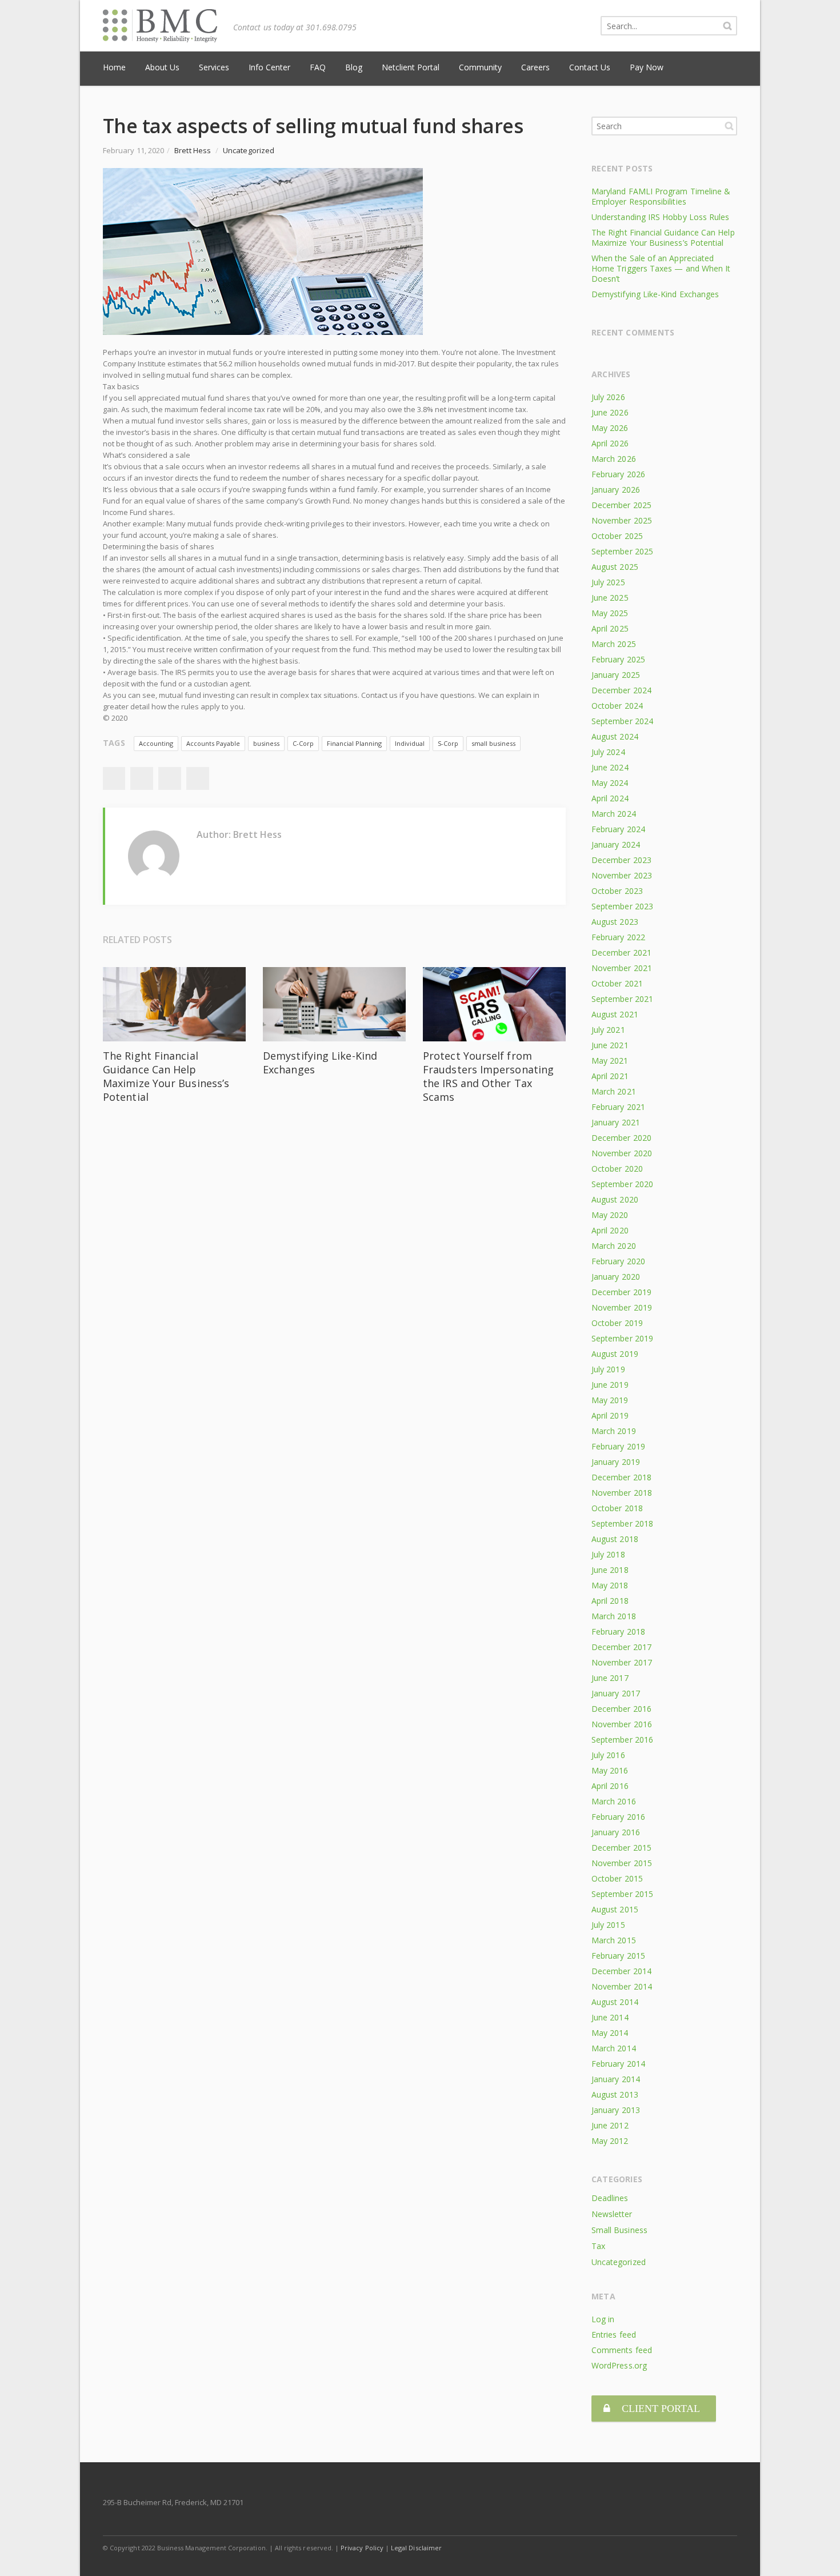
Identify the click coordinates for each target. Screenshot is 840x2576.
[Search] (727, 26)
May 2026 (610, 428)
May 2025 (610, 613)
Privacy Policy (362, 2548)
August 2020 (615, 1199)
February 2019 (618, 1446)
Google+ (170, 778)
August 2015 (615, 1909)
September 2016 (622, 1740)
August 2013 (615, 2094)
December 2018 (621, 1477)
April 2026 (610, 443)
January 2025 (616, 675)
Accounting (156, 743)
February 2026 (618, 474)
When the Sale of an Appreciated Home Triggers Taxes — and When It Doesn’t (661, 268)
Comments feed (622, 2350)
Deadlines (610, 2198)
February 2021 (618, 1107)
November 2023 (622, 875)
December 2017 (621, 1647)
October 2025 (617, 536)
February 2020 (618, 1261)
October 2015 (617, 1878)
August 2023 (615, 922)
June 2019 (610, 1385)
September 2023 (622, 906)
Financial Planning (354, 743)
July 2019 (608, 1369)
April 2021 (610, 1076)
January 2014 (616, 2079)
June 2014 (610, 2017)
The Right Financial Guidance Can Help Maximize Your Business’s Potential (166, 1076)
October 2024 (617, 706)
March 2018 (614, 1616)
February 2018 (618, 1632)
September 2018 (622, 1523)
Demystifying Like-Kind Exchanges (655, 294)
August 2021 (615, 1014)
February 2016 (618, 1817)
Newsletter (612, 2214)
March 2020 (614, 1246)
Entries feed (614, 2335)
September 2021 (622, 999)
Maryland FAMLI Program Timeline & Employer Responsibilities (661, 196)
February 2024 (618, 829)
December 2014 (621, 1971)
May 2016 (610, 1770)
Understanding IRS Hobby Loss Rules (660, 217)
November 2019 (622, 1307)
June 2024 (610, 767)
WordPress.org (619, 2365)
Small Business (619, 2230)
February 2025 (618, 659)
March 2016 (614, 1801)
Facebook (114, 778)
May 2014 (610, 2033)
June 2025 (610, 598)
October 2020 (617, 1169)
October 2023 (617, 891)
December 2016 (621, 1709)
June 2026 (610, 412)
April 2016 (610, 1786)
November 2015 (622, 1863)
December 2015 (621, 1848)
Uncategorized (249, 150)
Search (729, 126)
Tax (598, 2246)
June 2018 (610, 1570)
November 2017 (622, 1662)
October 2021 (617, 983)
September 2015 (622, 1894)
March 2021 (614, 1091)
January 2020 (616, 1277)
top (817, 2553)
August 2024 (615, 736)
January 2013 (616, 2110)
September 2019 (622, 1338)
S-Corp (448, 743)
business (266, 743)
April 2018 (610, 1601)
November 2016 (622, 1724)
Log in (603, 2319)
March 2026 (614, 459)
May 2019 (610, 1400)
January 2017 (616, 1693)
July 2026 (608, 397)
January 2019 (616, 1462)
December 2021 (621, 952)
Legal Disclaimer (416, 2548)
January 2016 (616, 1832)
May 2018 (610, 1585)
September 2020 (622, 1184)
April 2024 (610, 798)
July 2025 (608, 582)
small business (493, 743)
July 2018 (608, 1554)
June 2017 (610, 1678)
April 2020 (610, 1230)
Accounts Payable (213, 743)
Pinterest (198, 778)
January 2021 (616, 1122)
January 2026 (616, 490)
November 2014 (622, 1986)
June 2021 (610, 1045)
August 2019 (615, 1354)
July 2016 (608, 1755)
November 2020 (622, 1153)
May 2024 (610, 783)
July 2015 (608, 1925)
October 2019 (617, 1323)
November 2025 (622, 520)
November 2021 (622, 968)
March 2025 (614, 644)
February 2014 (618, 2064)
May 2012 (610, 2141)
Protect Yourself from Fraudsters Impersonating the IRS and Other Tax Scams (488, 1076)
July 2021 (608, 1030)
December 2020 (621, 1138)
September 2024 (622, 721)
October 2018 (617, 1508)
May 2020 (610, 1215)
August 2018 (615, 1539)
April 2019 (610, 1415)
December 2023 (621, 860)
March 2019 (614, 1431)
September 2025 (622, 551)
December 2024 (621, 690)
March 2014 (614, 2048)
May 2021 (610, 1061)
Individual (410, 743)
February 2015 (618, 1956)
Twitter (142, 778)
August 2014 (615, 2002)
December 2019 (621, 1292)
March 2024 (614, 814)
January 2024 (616, 844)
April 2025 (610, 628)
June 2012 (610, 2125)
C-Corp (303, 743)
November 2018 (622, 1493)
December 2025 (621, 505)
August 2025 (615, 567)
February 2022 (618, 937)
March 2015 (614, 1940)
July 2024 (608, 752)
